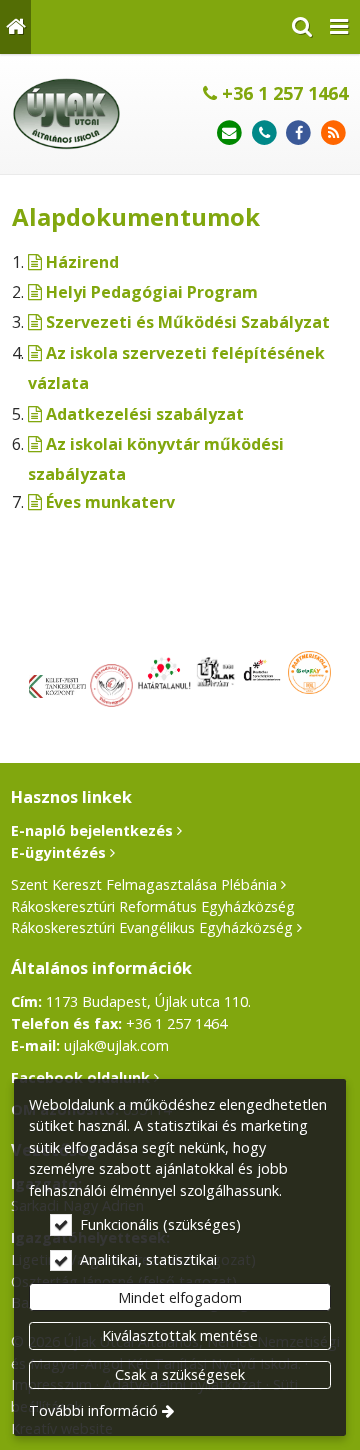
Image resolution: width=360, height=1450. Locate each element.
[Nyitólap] (15, 27)
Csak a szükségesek (180, 1374)
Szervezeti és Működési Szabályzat (188, 322)
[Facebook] (298, 133)
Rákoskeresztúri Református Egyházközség (153, 906)
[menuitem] (15, 27)
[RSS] (333, 133)
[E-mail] (229, 133)
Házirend (82, 262)
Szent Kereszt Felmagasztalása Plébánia (144, 884)
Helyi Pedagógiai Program (152, 292)
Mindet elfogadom (180, 1297)
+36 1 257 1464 (282, 93)
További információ (93, 1410)
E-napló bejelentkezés (92, 830)
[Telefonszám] (264, 133)
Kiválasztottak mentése (180, 1335)
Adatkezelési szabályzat (145, 414)
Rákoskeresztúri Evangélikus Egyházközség (152, 927)
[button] (339, 27)
